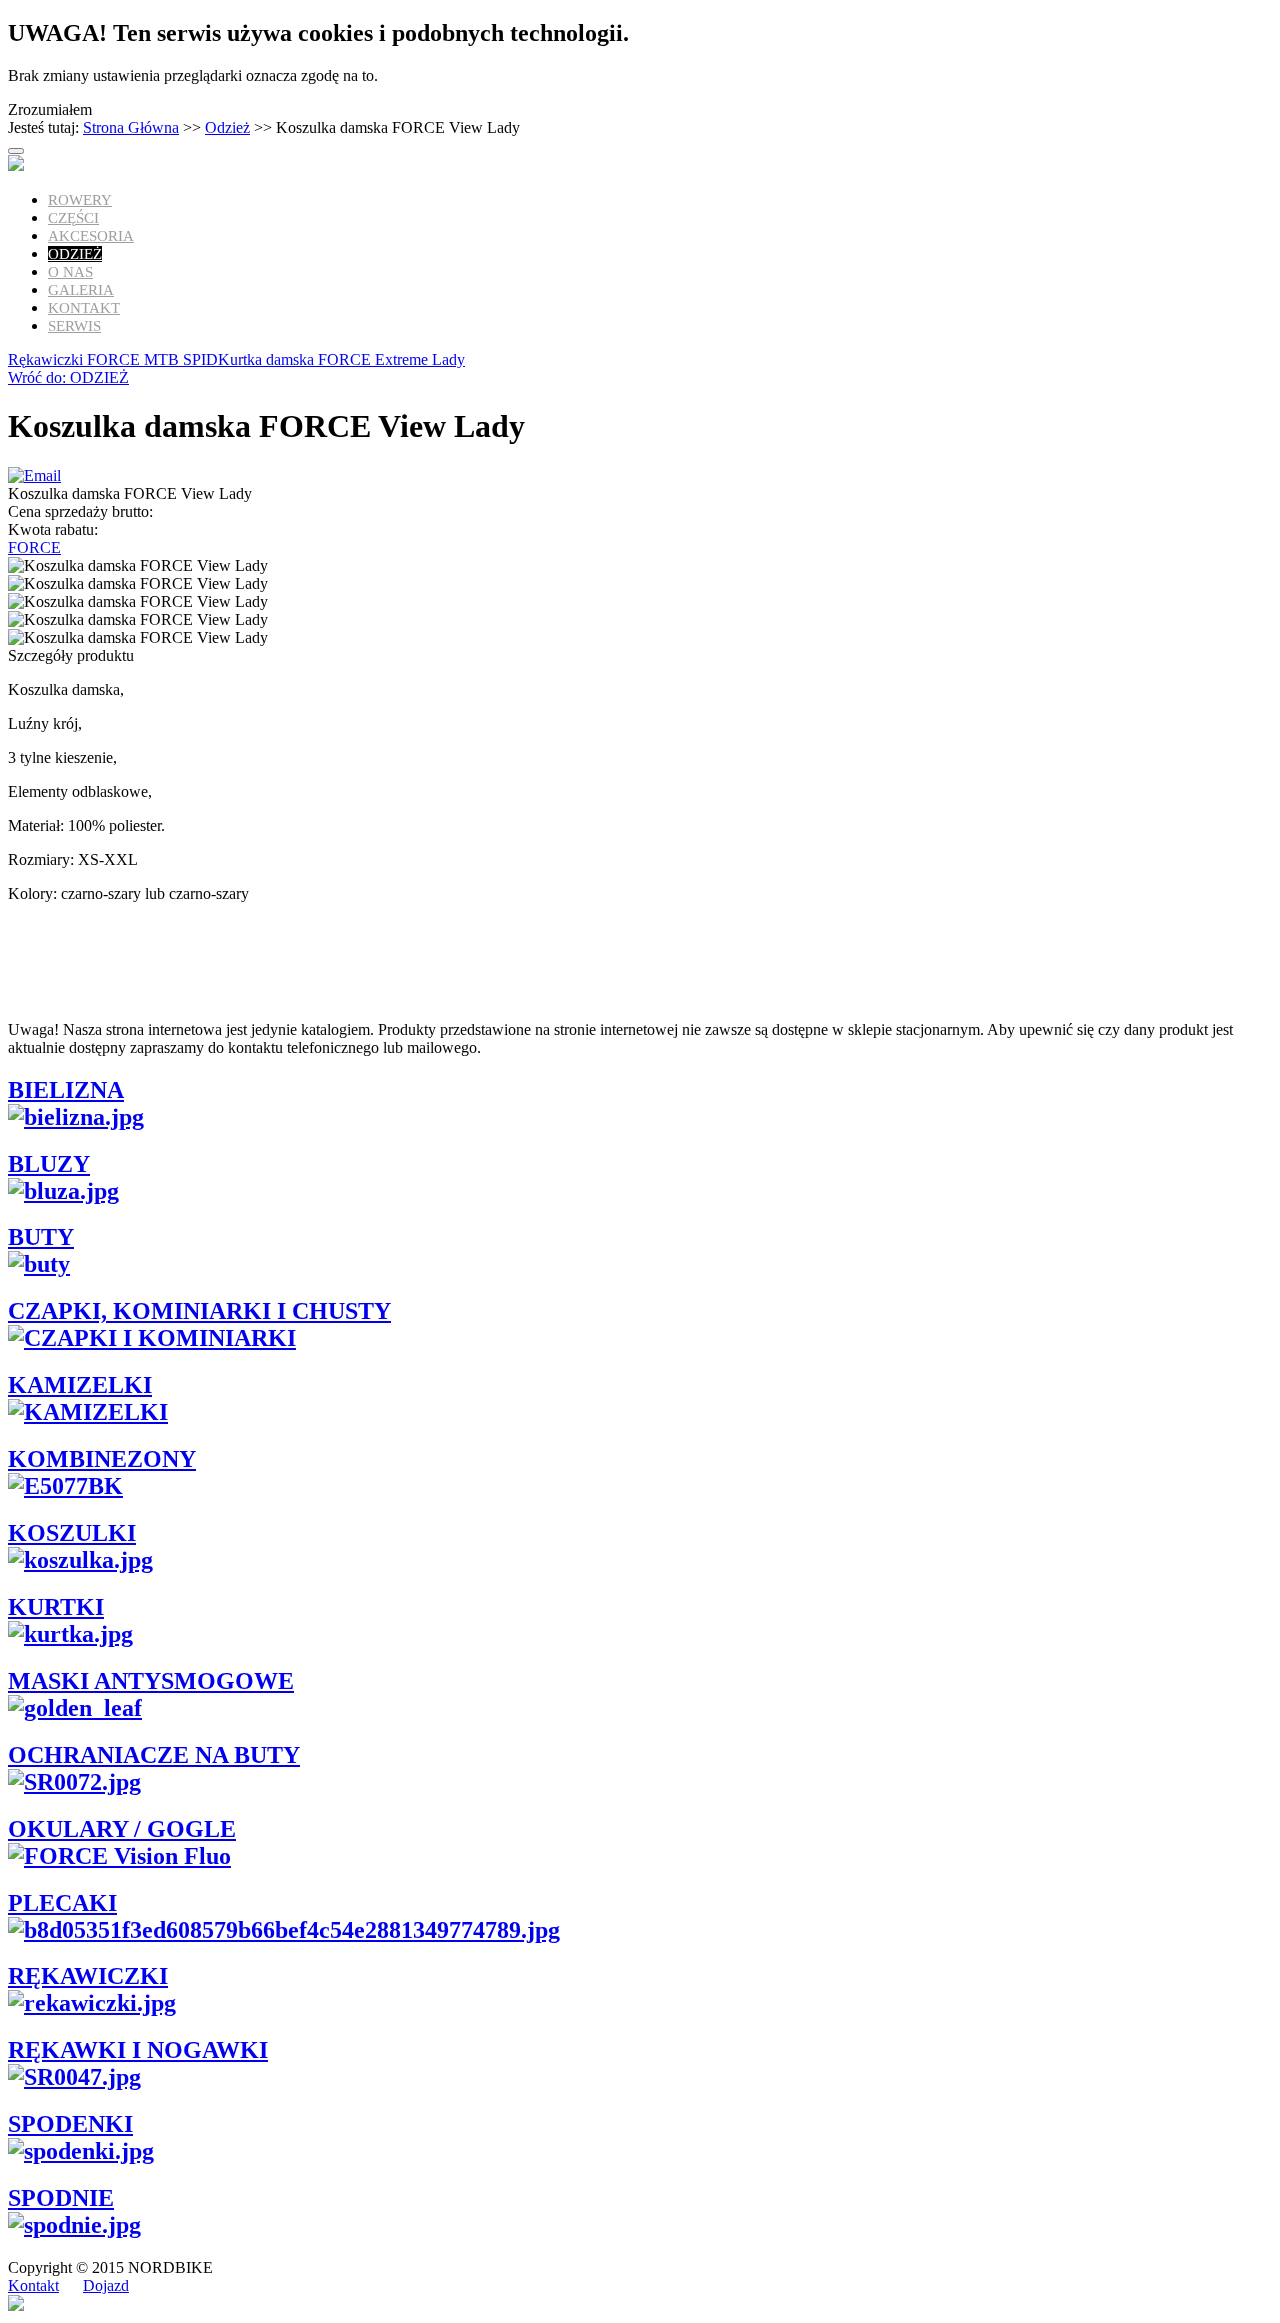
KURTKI (56, 1607)
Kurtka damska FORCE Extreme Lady (341, 359)
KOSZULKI (72, 1533)
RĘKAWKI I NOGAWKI (138, 2050)
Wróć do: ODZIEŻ (68, 377)
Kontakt (84, 308)
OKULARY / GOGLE (122, 1829)
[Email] (34, 475)
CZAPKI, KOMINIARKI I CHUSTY (199, 1311)
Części (73, 218)
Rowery (80, 200)
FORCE (34, 547)
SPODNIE (61, 2198)
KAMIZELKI (80, 1385)
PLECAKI (62, 1903)
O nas (70, 272)
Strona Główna (131, 127)
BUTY (41, 1237)
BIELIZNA (66, 1090)
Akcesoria (91, 236)
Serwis (74, 326)
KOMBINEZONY (102, 1459)
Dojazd (106, 2285)
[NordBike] (16, 165)
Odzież (227, 127)
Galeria (81, 290)
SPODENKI (70, 2124)
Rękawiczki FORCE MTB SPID (113, 359)
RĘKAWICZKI (88, 1976)
